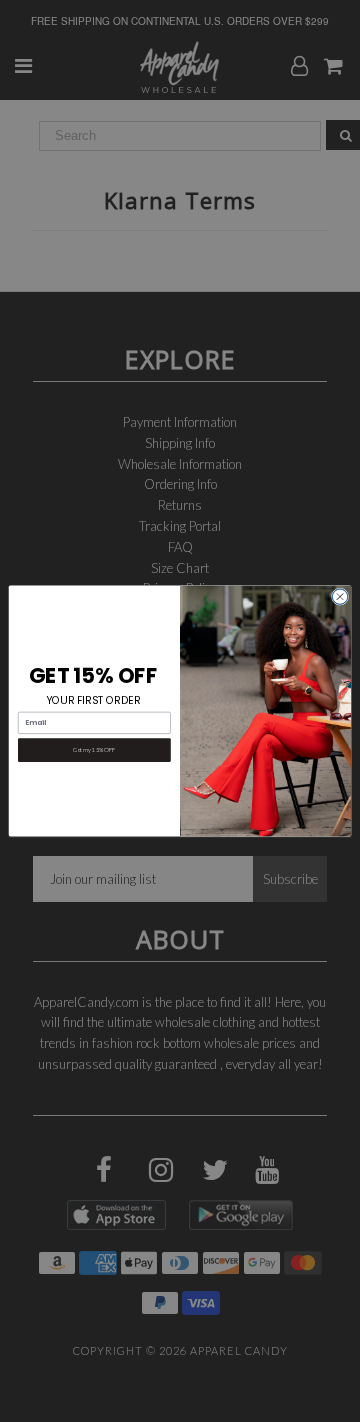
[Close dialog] (339, 596)
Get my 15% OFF (94, 749)
